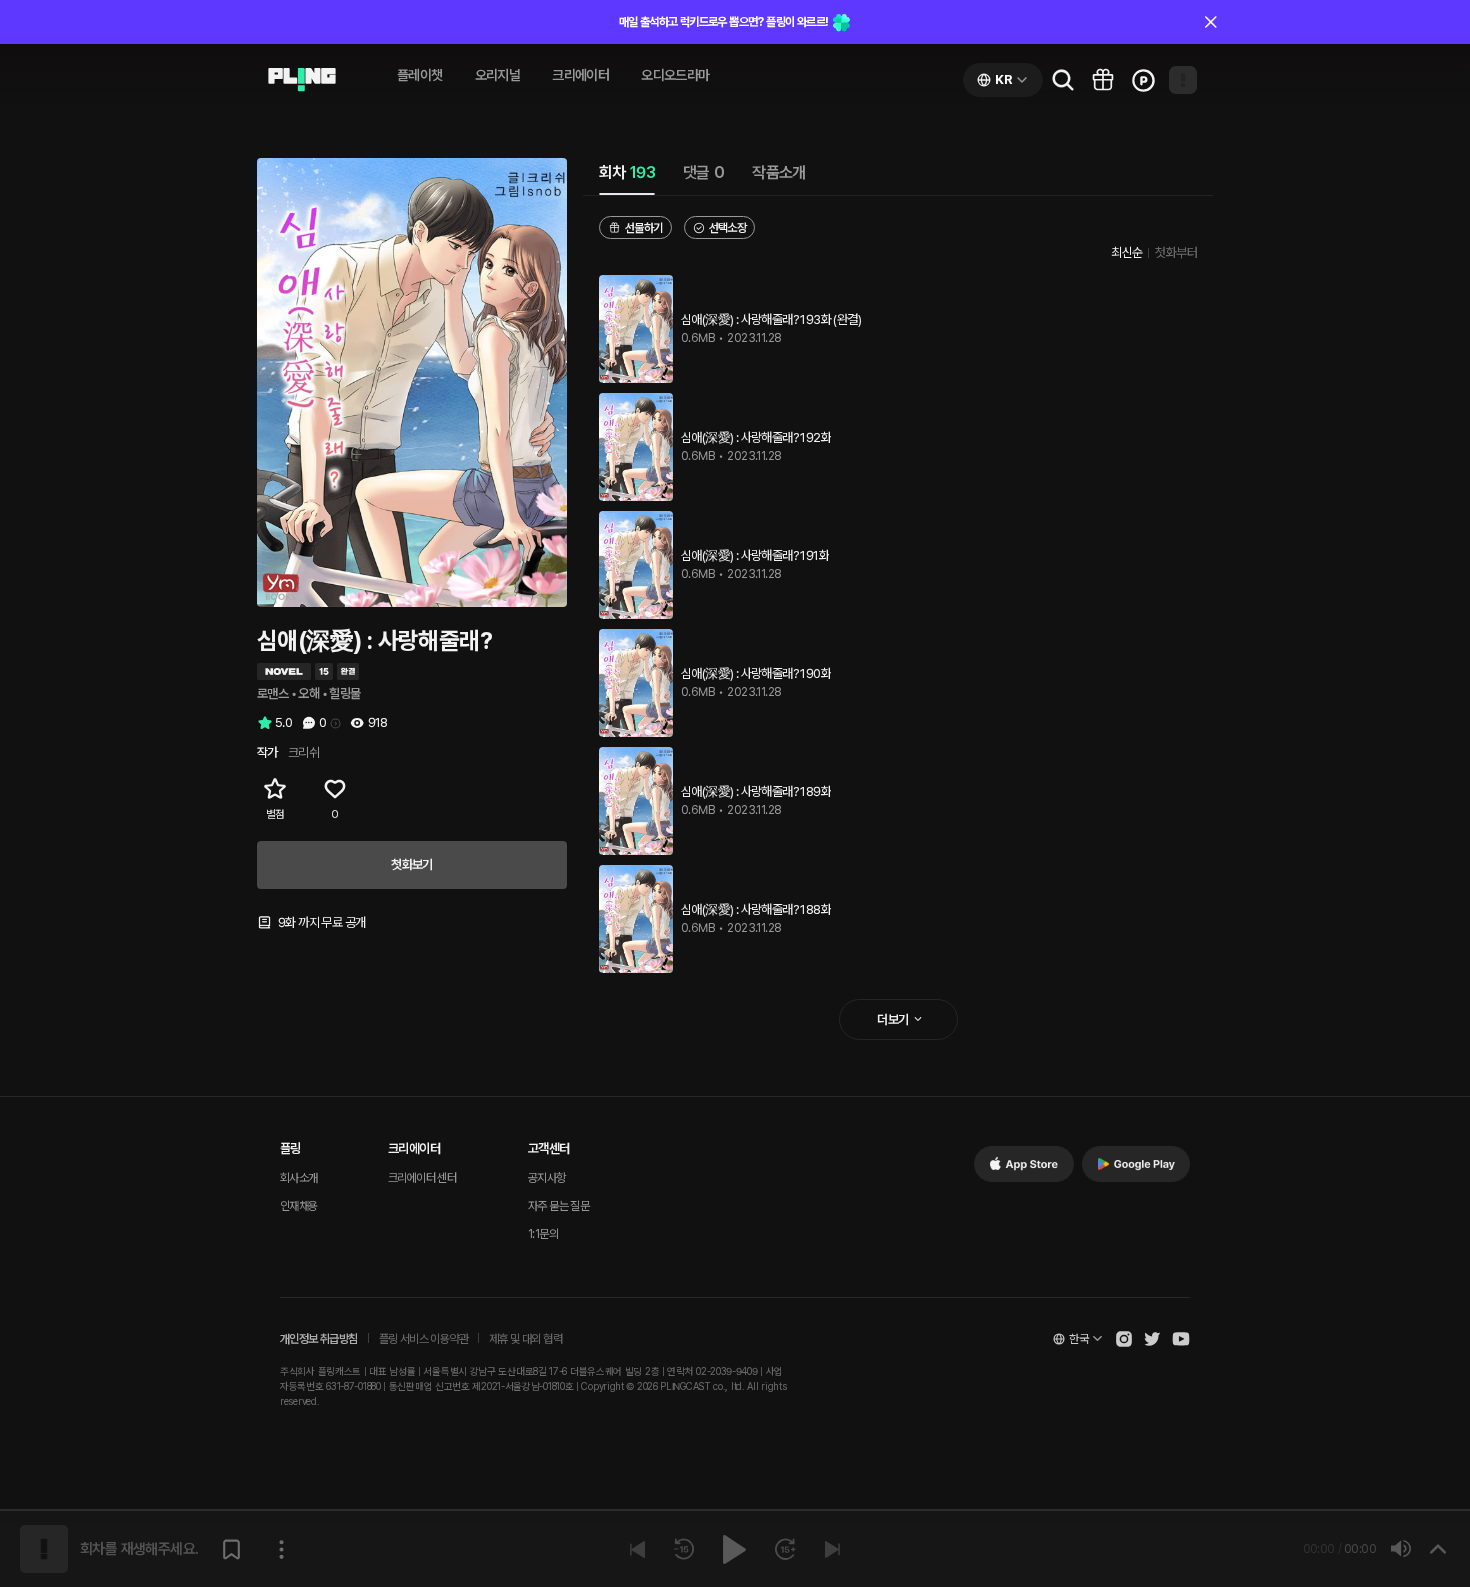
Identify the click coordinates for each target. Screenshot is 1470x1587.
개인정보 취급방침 (319, 1339)
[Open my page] (1183, 80)
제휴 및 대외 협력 (525, 1339)
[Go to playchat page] (302, 80)
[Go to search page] (1063, 80)
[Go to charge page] (1143, 80)
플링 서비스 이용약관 (423, 1339)
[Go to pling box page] (1103, 80)
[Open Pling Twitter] (1152, 1339)
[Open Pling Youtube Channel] (1181, 1339)
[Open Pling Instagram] (1124, 1339)
